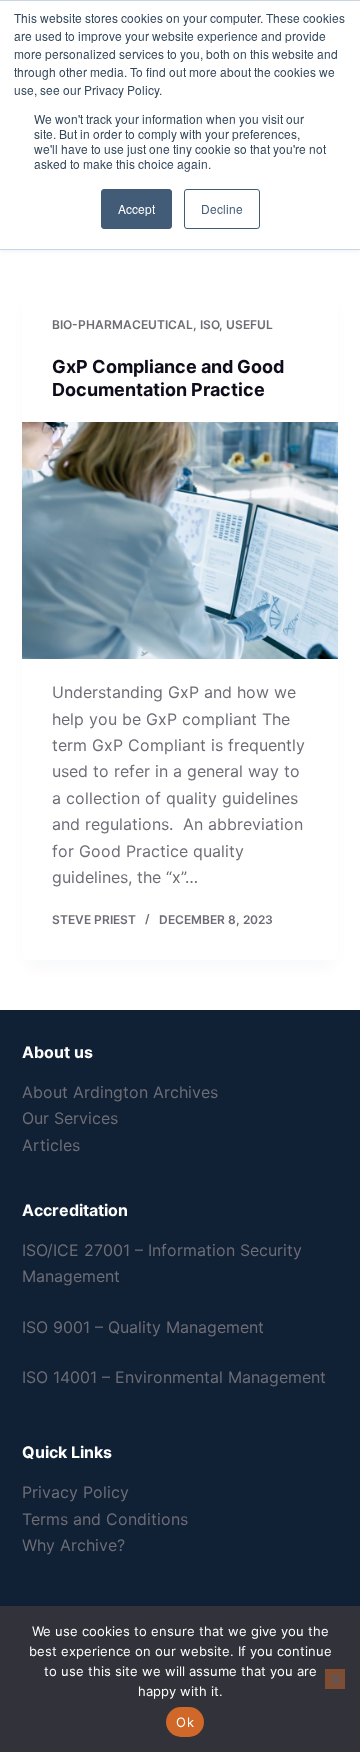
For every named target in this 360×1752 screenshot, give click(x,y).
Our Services (70, 1118)
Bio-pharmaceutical (122, 324)
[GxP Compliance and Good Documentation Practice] (180, 541)
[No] (335, 1679)
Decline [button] (222, 208)
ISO (209, 324)
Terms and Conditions (105, 1519)
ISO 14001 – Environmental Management (174, 1377)
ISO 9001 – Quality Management (143, 1327)
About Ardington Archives (120, 1092)
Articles (51, 1145)
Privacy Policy (75, 1492)
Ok (185, 1722)
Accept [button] (136, 208)
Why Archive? (73, 1545)
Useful (249, 324)
